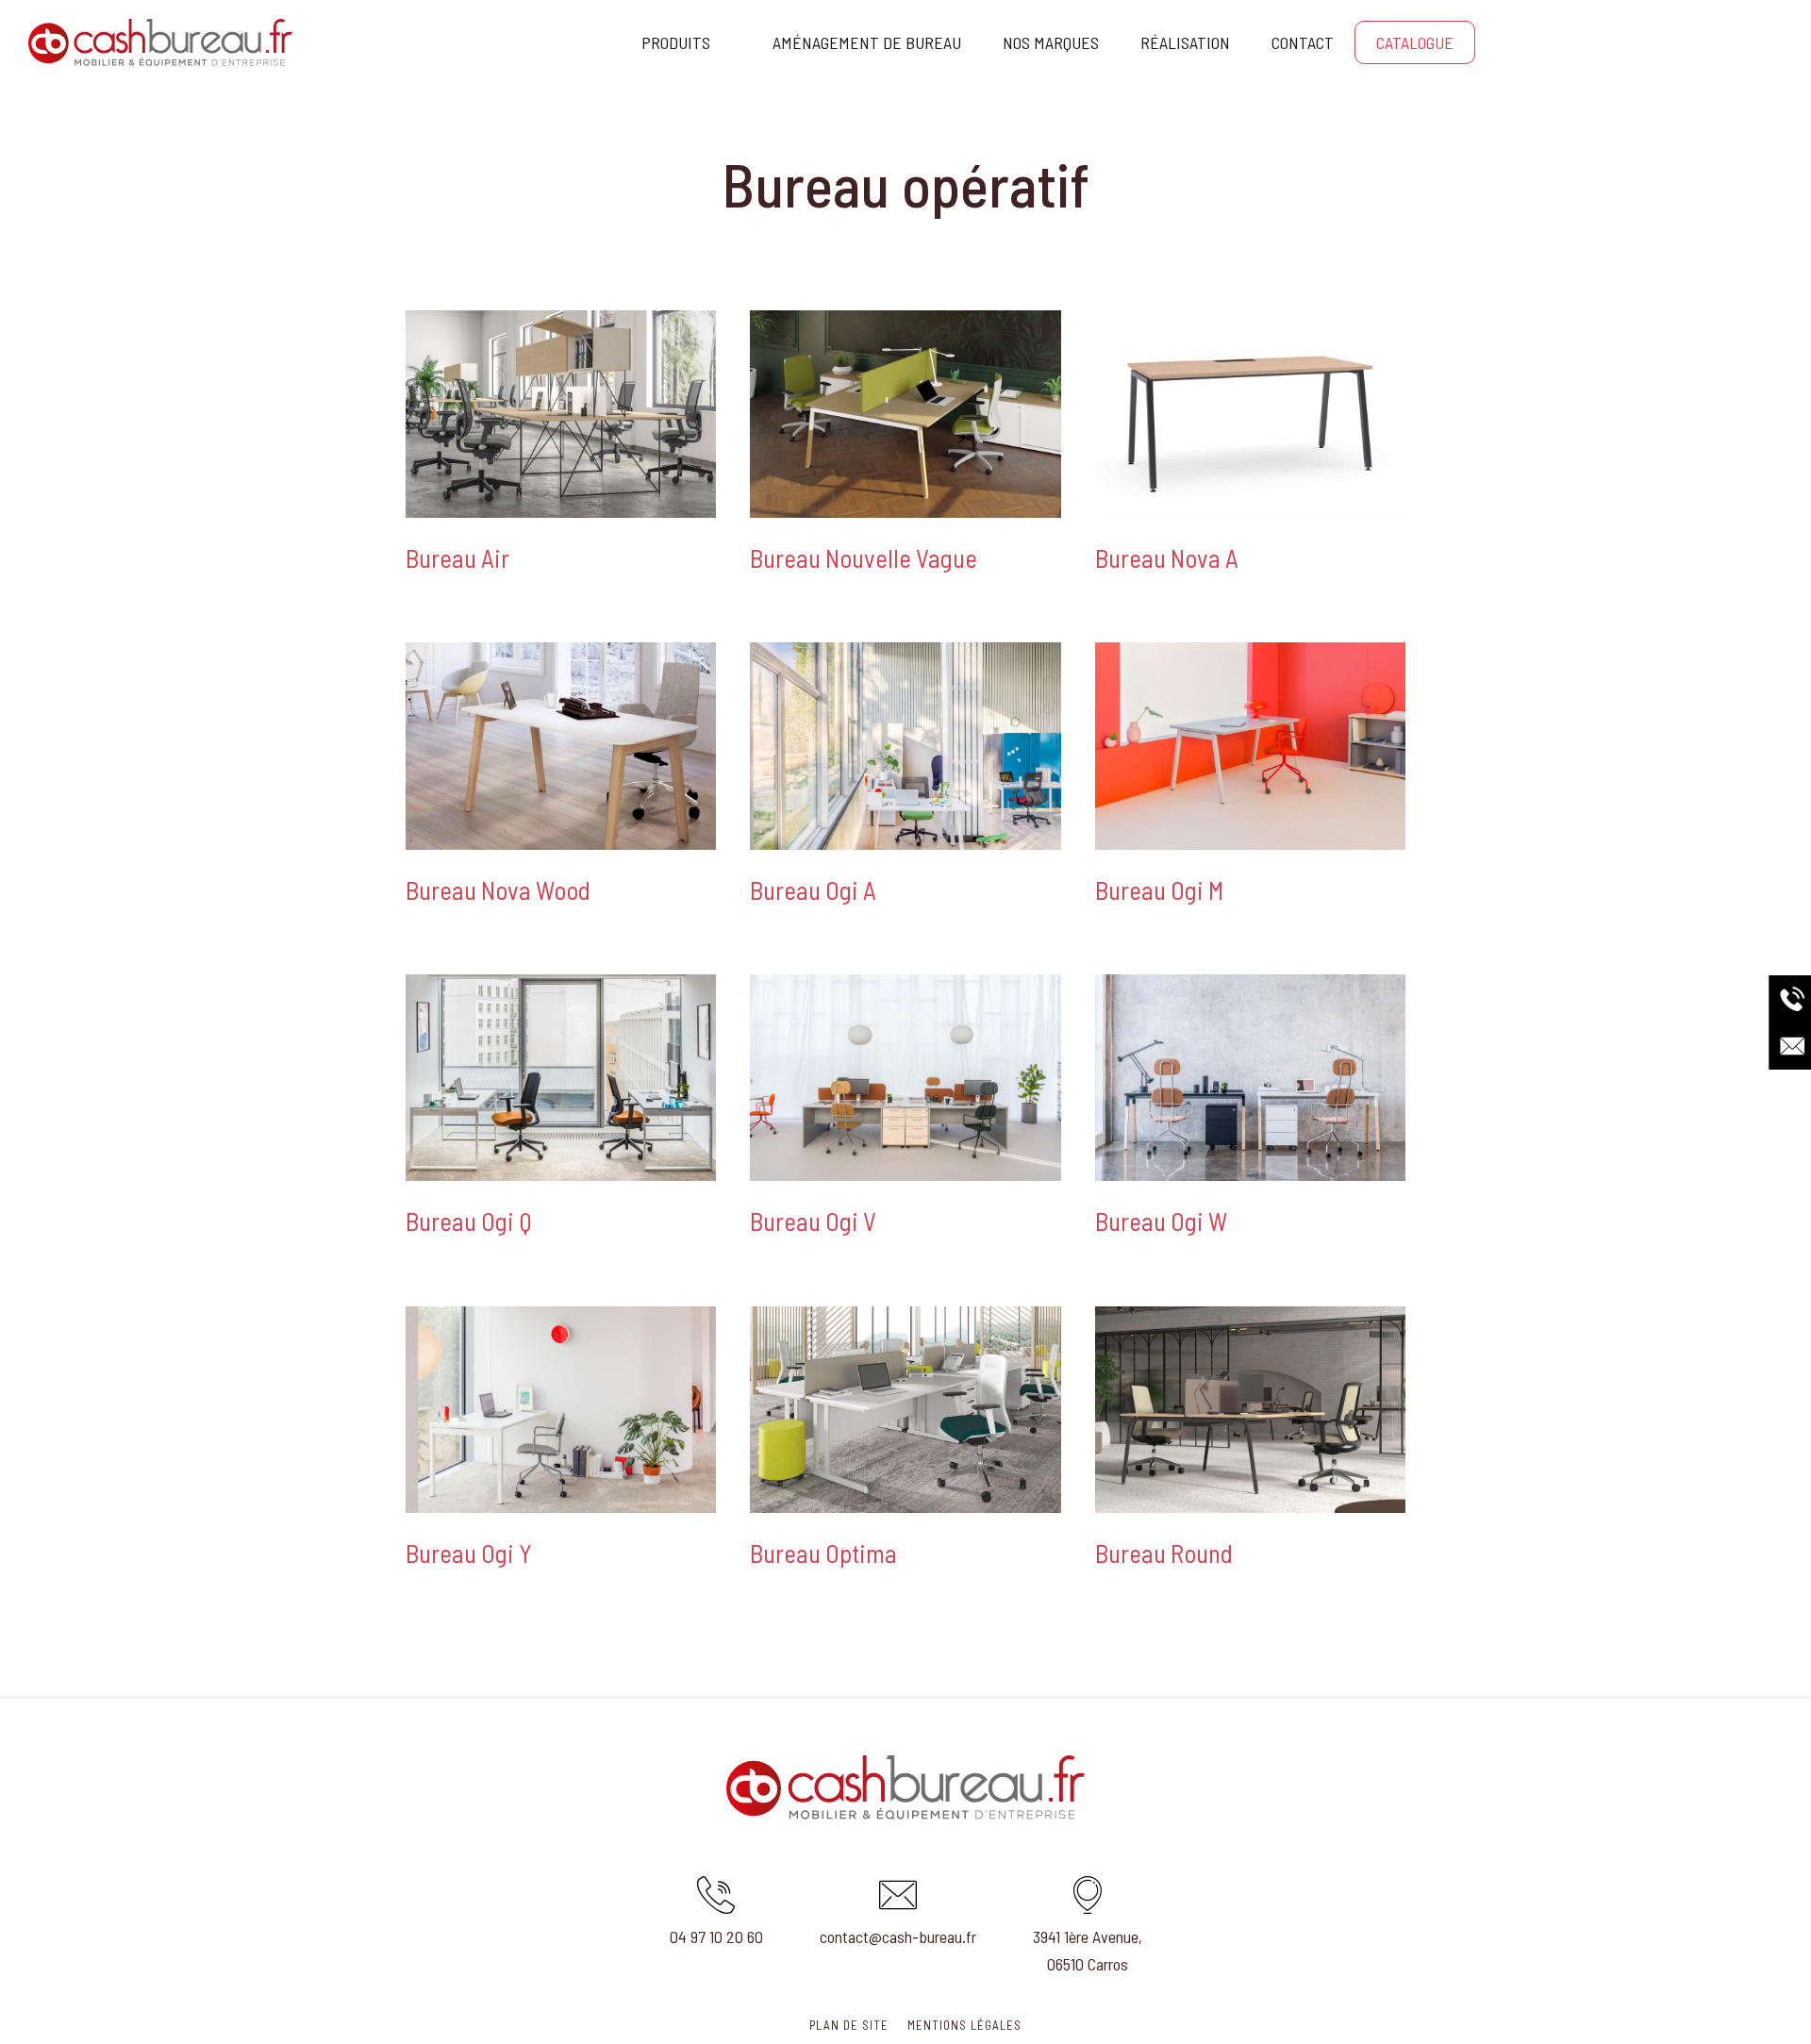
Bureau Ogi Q (469, 1221)
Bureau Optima (823, 1553)
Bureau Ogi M (1159, 889)
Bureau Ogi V (813, 1221)
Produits (676, 42)
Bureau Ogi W (1161, 1221)
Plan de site (849, 2025)
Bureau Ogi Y (469, 1553)
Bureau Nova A (1167, 557)
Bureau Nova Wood (498, 889)
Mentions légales (964, 2025)
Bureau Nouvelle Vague (864, 557)
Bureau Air (457, 557)
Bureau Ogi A (813, 889)
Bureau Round (1164, 1553)
